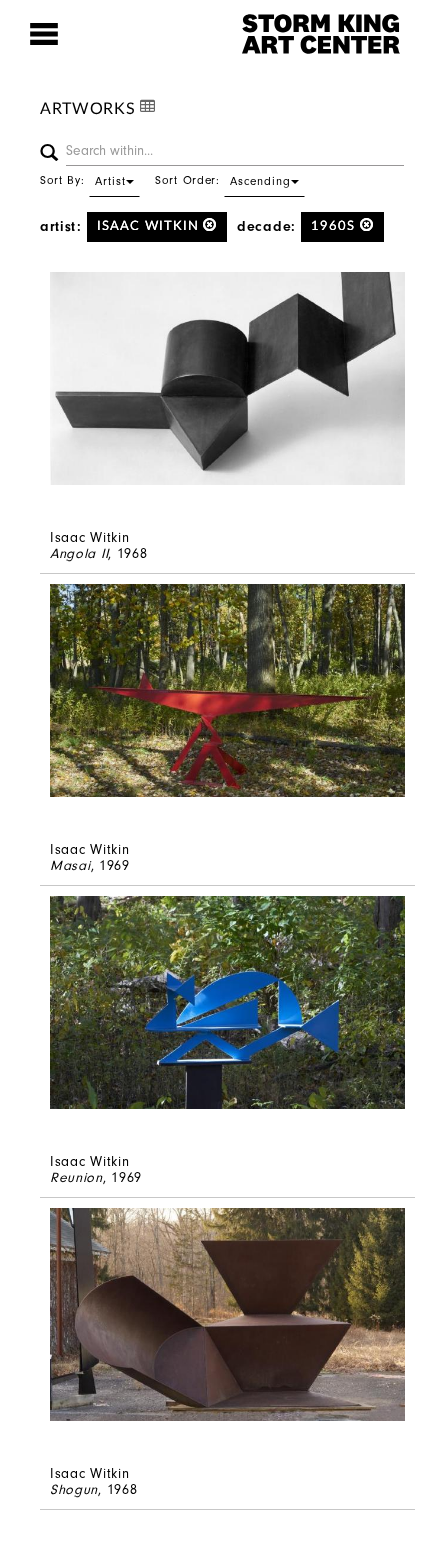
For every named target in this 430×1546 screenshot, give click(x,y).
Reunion (76, 1177)
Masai (70, 865)
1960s (335, 226)
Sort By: (83, 180)
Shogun (74, 1489)
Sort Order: (223, 180)
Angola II (79, 553)
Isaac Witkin (150, 226)
